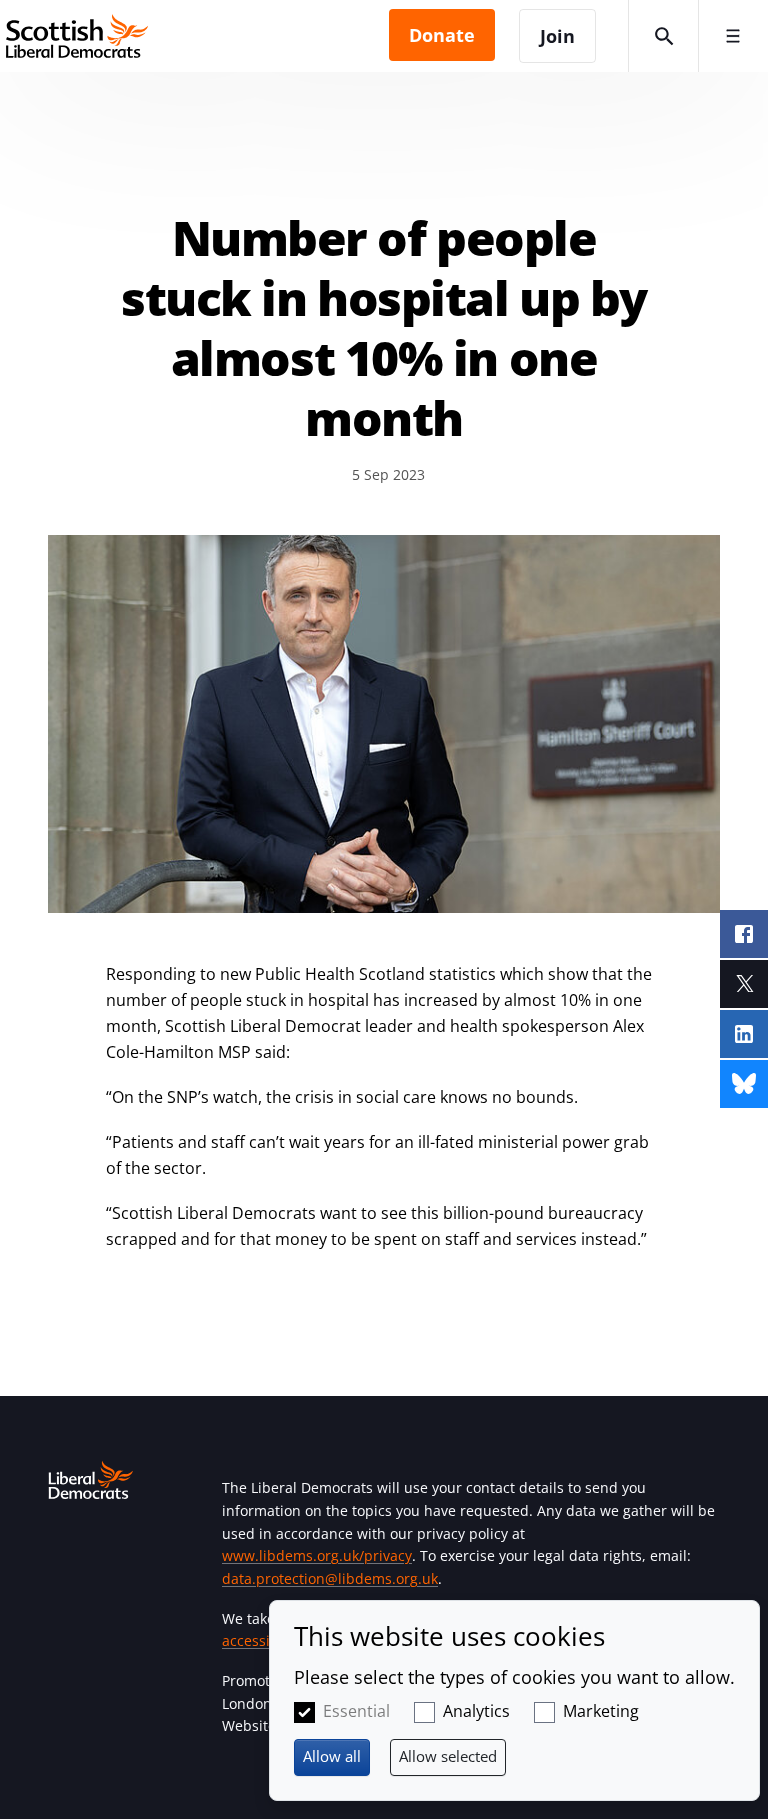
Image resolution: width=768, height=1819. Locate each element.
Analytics (476, 1711)
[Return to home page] (194, 36)
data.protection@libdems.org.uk (330, 1578)
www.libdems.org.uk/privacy (317, 1555)
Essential (356, 1711)
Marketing (601, 1711)
